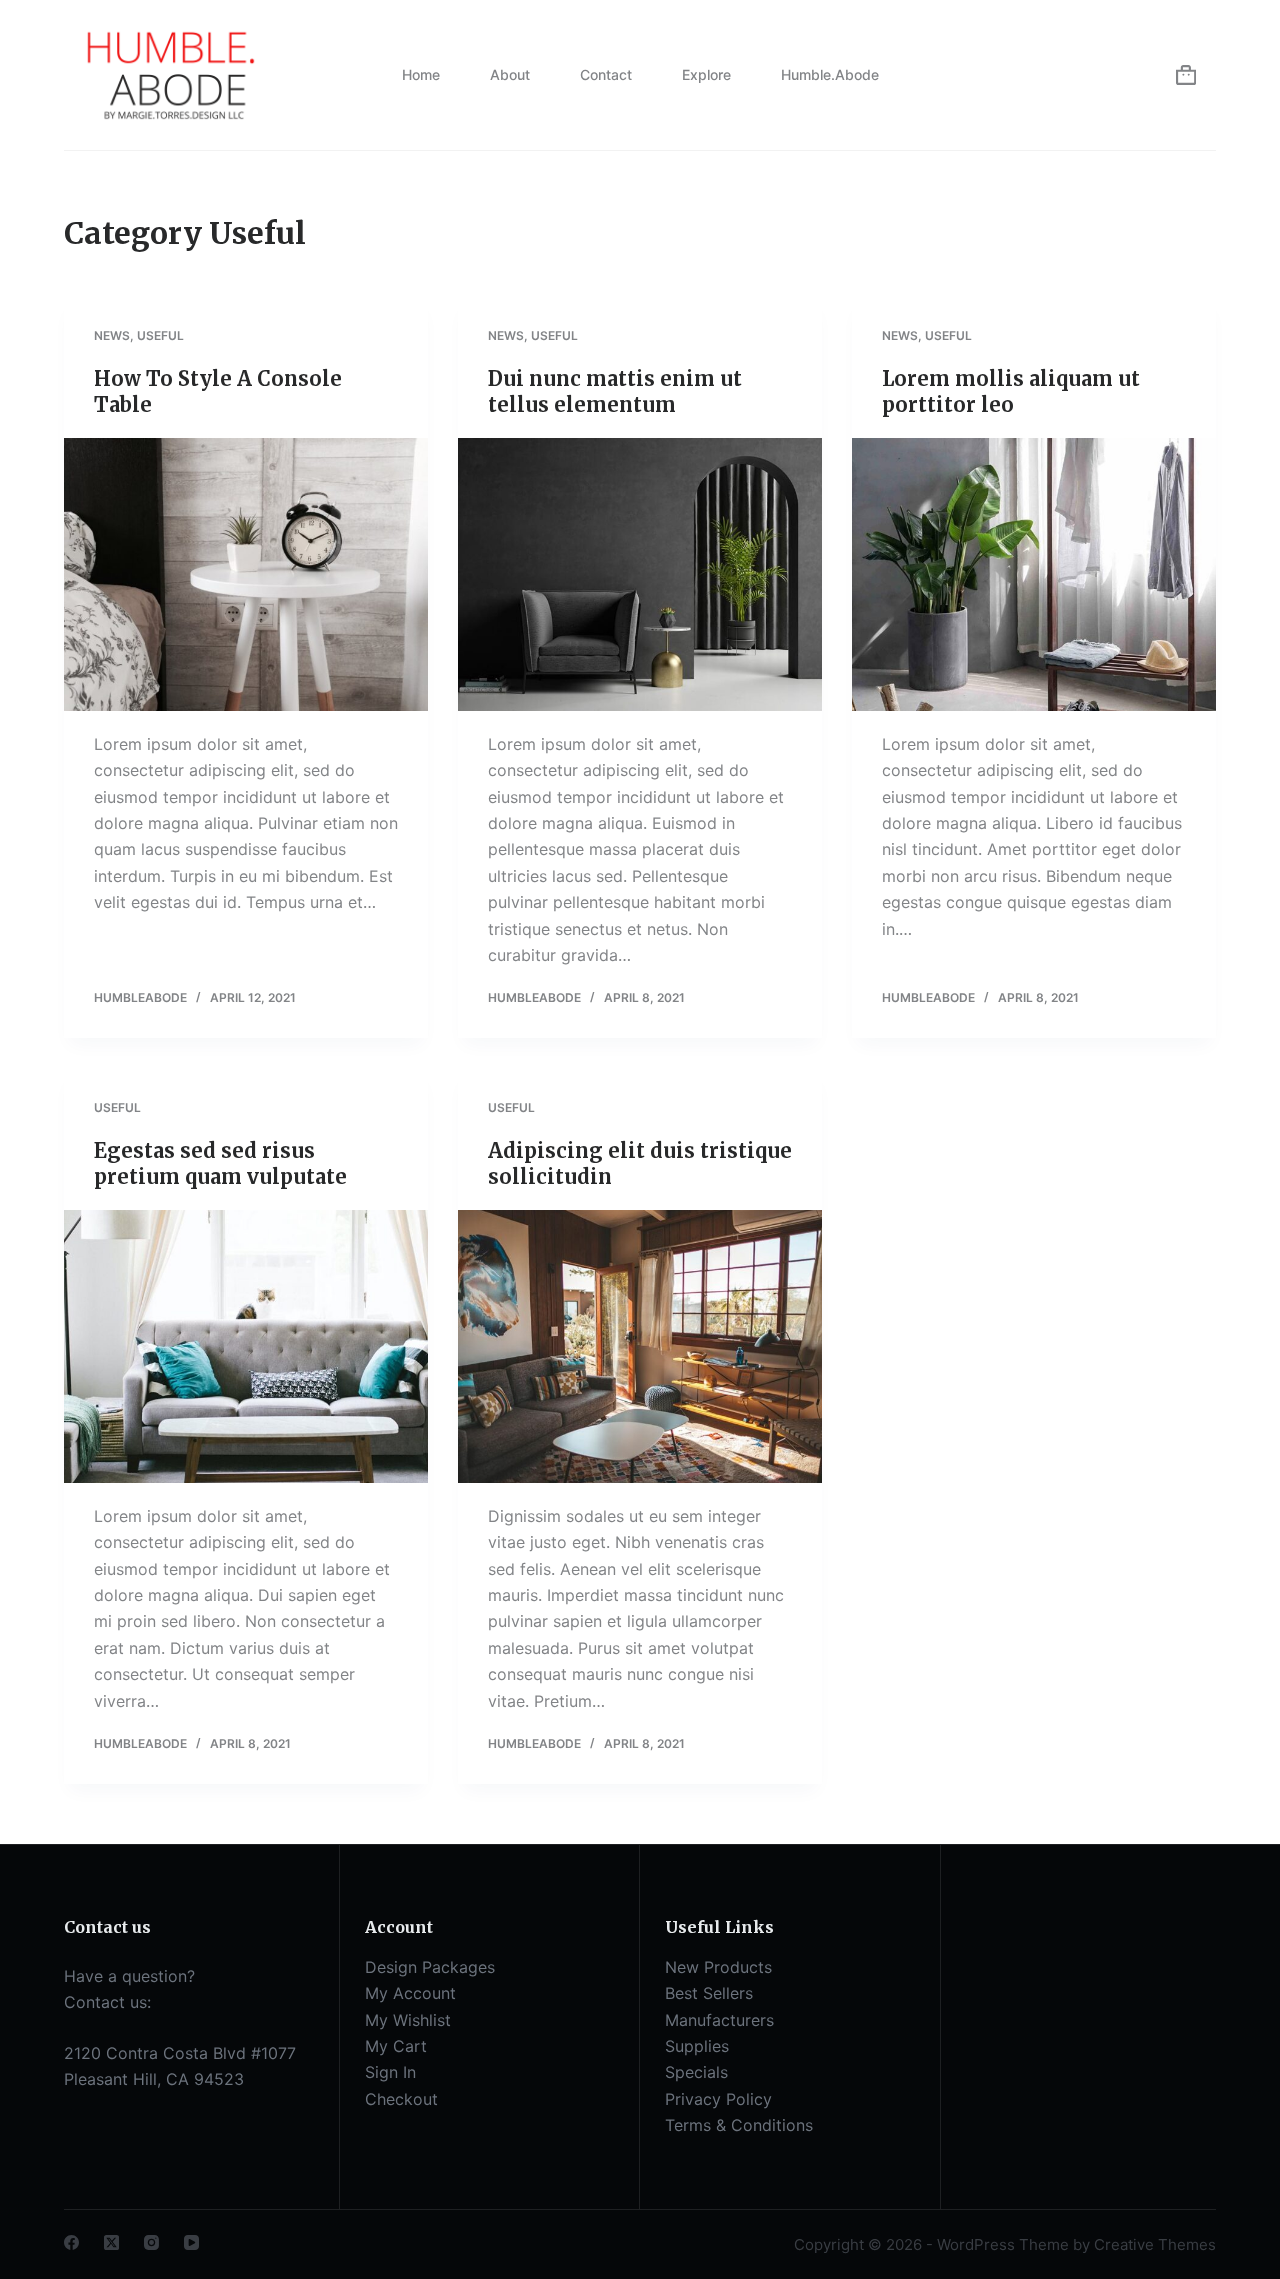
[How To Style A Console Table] (246, 574)
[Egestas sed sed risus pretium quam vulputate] (246, 1346)
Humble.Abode (830, 74)
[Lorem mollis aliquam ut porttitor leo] (1034, 574)
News (112, 335)
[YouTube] (191, 2242)
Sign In (390, 2072)
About (510, 74)
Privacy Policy (718, 2099)
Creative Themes (1155, 2244)
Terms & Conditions (739, 2125)
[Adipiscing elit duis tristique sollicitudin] (640, 1346)
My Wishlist (408, 2020)
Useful (160, 335)
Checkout (401, 2099)
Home (421, 74)
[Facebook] (71, 2242)
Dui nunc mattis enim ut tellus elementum (615, 391)
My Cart (396, 2046)
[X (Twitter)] (111, 2242)
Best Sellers (709, 1993)
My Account (410, 1993)
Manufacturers (719, 2020)
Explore (706, 74)
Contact (606, 74)
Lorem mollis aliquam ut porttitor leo (1011, 391)
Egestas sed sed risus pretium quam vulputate (220, 1163)
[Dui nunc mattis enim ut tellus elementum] (640, 574)
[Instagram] (151, 2242)
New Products (718, 1967)
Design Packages (430, 1967)
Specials (696, 2072)
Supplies (697, 2046)
